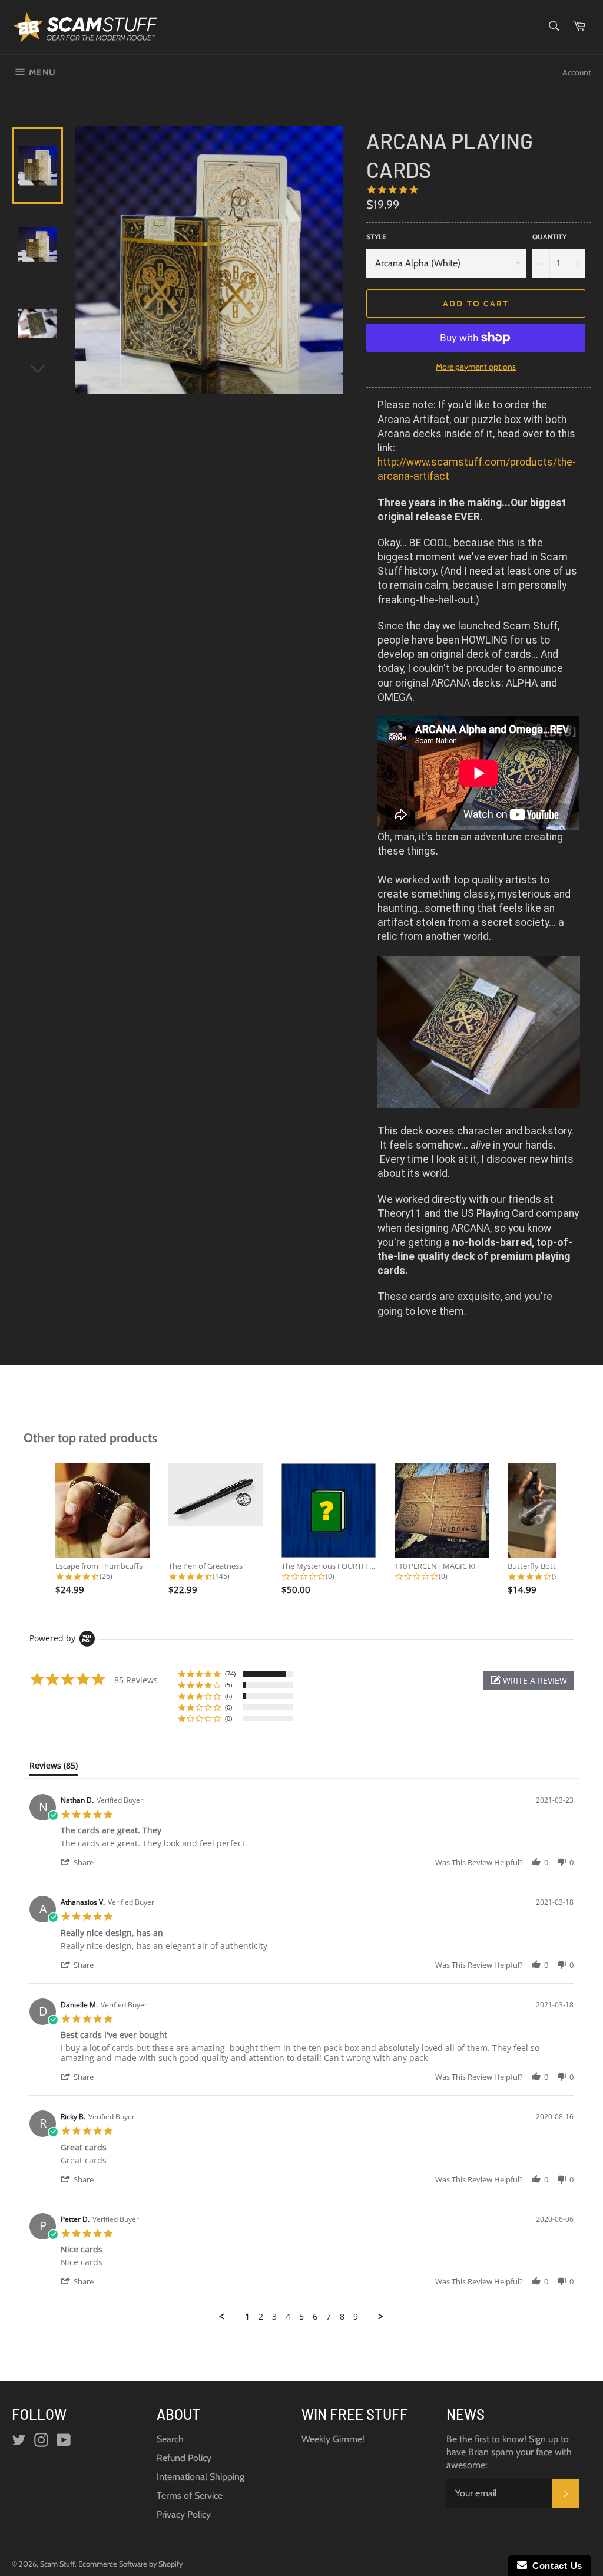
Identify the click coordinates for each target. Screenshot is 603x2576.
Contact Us (555, 2566)
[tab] (54, 1768)
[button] (529, 1680)
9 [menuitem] (356, 2317)
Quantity (549, 237)
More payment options (476, 367)
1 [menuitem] (247, 2317)
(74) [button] (230, 1673)
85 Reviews (440, 189)
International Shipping (201, 2477)
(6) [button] (228, 1696)
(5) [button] (228, 1685)
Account (577, 72)
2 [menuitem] (261, 2317)
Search (170, 2439)
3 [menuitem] (274, 2317)
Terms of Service (190, 2496)
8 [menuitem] (342, 2317)
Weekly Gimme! (333, 2439)
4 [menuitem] (288, 2317)
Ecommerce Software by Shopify (130, 2564)
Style (376, 237)
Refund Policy (184, 2458)
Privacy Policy (184, 2514)
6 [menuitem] (315, 2317)
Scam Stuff (57, 2564)
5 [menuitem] (301, 2317)
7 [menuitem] (329, 2317)
